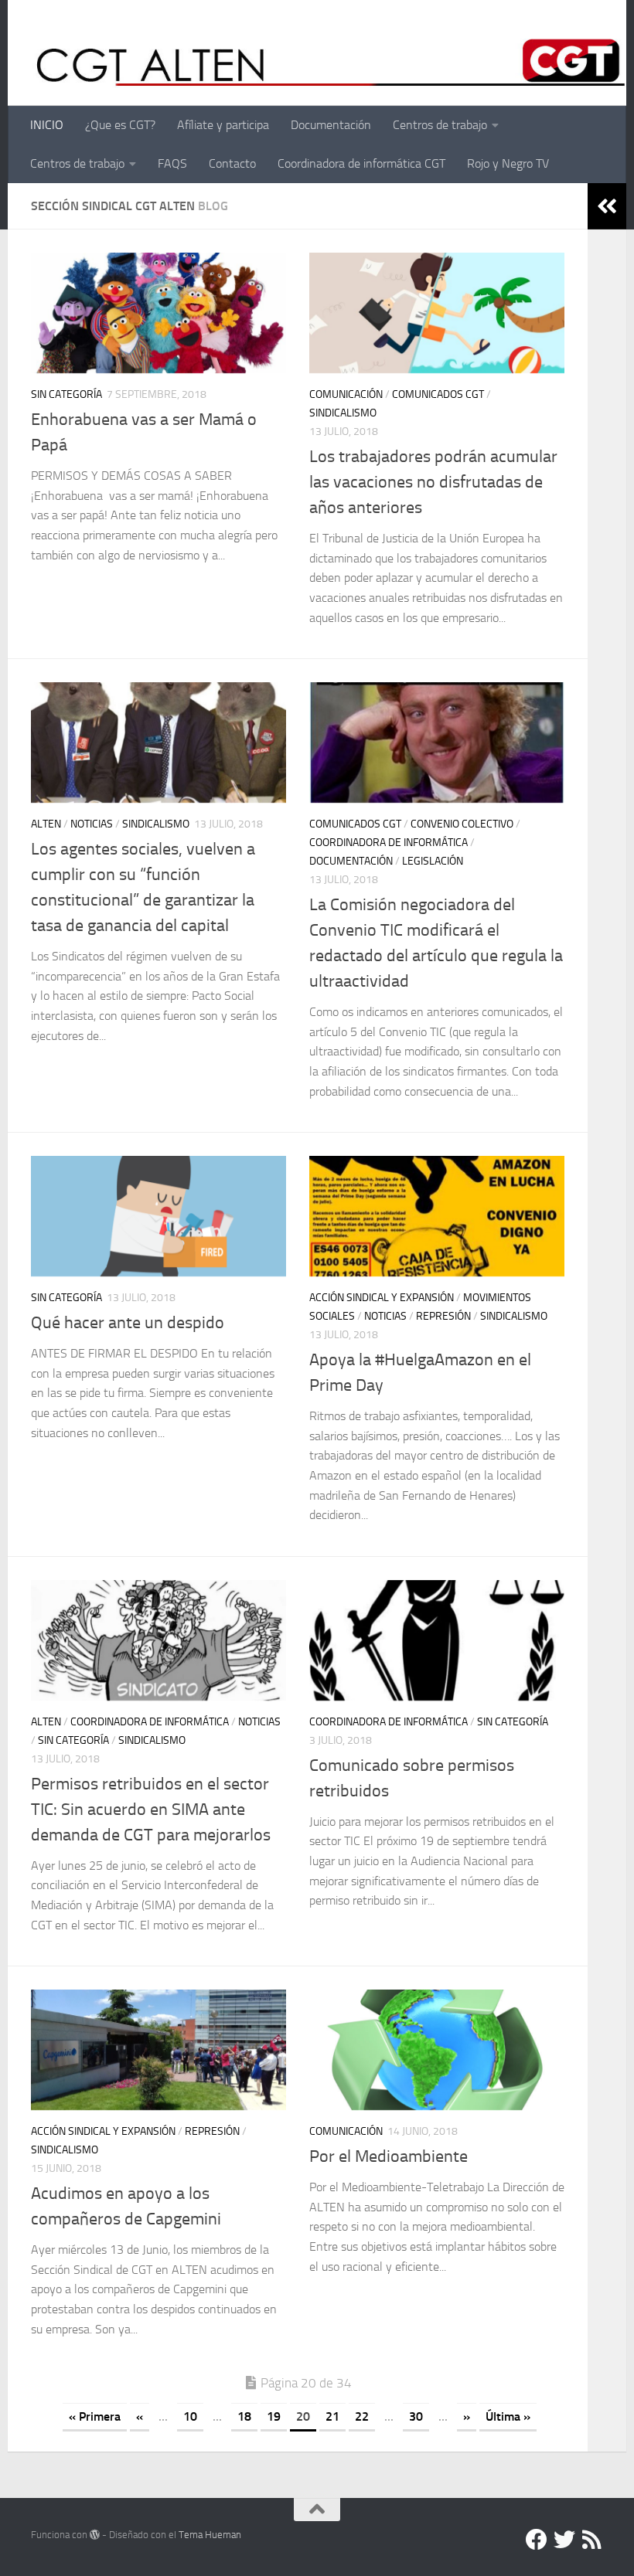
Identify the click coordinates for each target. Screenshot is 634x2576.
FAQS (172, 163)
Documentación (331, 125)
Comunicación (346, 394)
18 (244, 2416)
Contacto (232, 163)
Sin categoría (66, 394)
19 (274, 2416)
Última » (508, 2416)
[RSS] (592, 2540)
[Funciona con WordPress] (95, 2535)
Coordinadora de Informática (389, 843)
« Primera (95, 2416)
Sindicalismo (343, 413)
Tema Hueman (210, 2535)
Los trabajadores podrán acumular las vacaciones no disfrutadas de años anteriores (433, 482)
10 (190, 2416)
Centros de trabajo (440, 125)
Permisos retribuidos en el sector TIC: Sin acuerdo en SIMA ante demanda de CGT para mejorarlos (151, 1810)
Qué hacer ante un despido (128, 1323)
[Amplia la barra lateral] (607, 206)
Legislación (433, 861)
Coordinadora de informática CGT (361, 163)
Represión (443, 1316)
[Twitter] (564, 2540)
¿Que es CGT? (120, 125)
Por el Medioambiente (389, 2156)
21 (332, 2416)
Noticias (92, 824)
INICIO (47, 125)
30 (416, 2416)
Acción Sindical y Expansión (382, 1298)
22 (362, 2416)
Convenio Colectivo (462, 824)
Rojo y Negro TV (508, 163)
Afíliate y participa (223, 125)
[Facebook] (537, 2540)
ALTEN (46, 824)
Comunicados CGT (438, 394)
